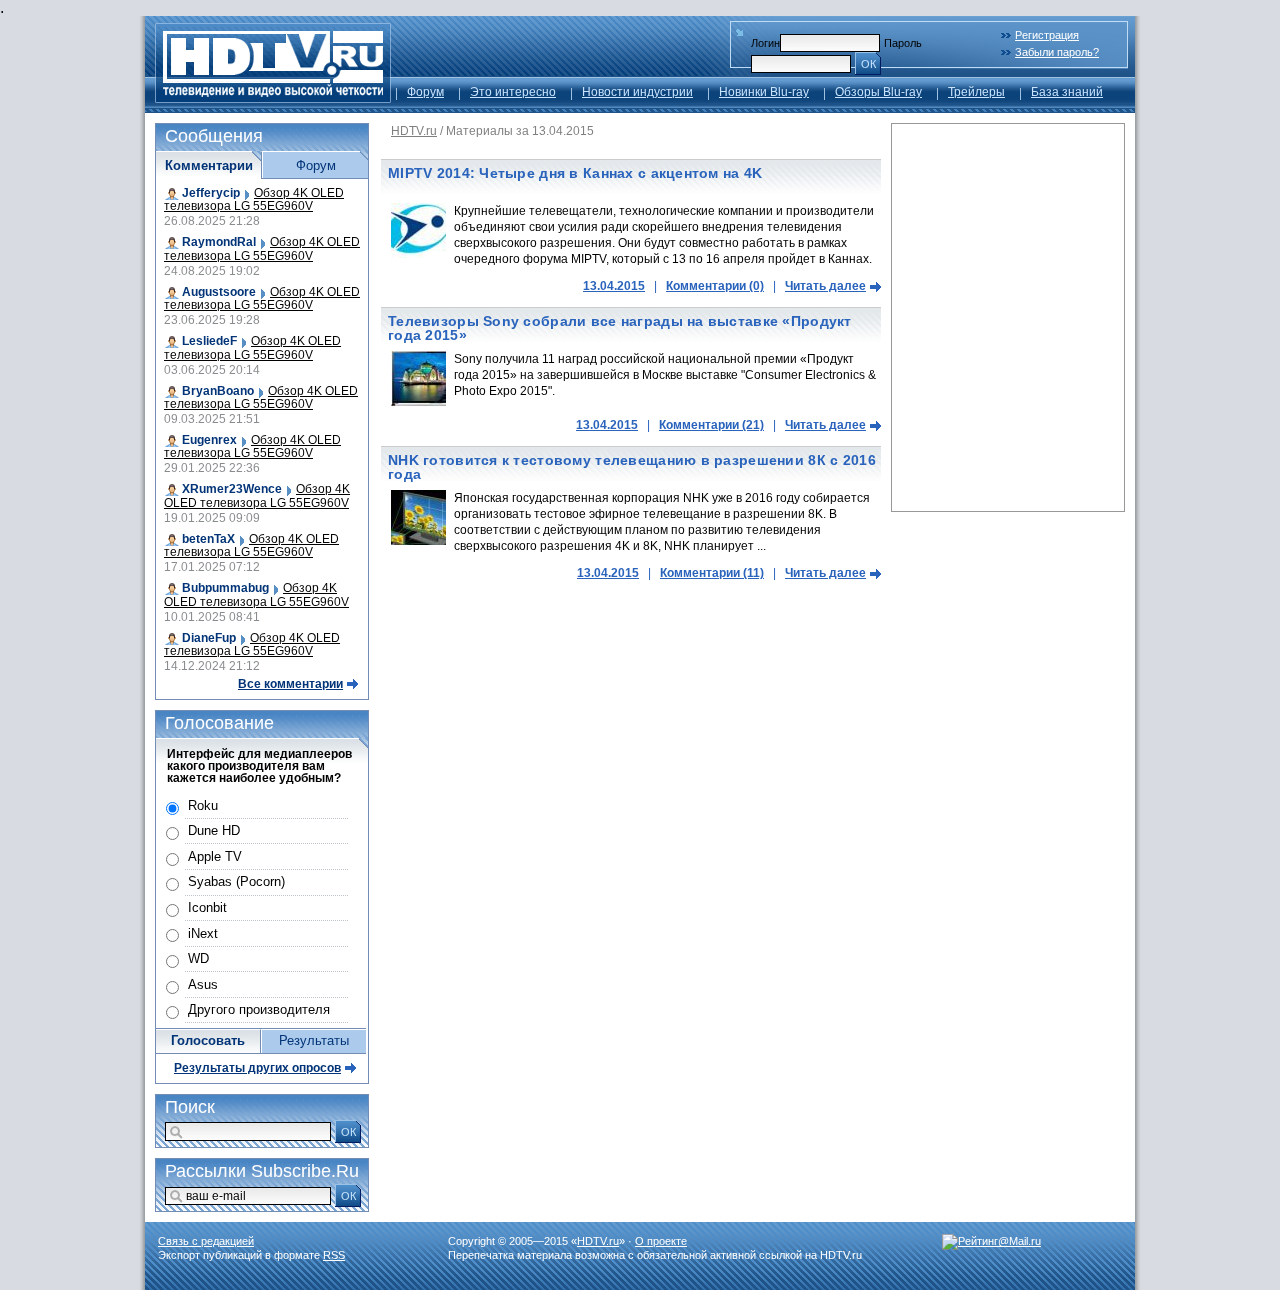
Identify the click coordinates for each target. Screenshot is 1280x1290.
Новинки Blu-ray (764, 92)
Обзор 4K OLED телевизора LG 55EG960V (254, 199)
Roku (203, 805)
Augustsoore (219, 292)
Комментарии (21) (711, 425)
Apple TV (215, 856)
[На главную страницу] (273, 97)
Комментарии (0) (715, 286)
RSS (334, 1255)
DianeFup (209, 638)
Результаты (314, 1040)
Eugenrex (209, 440)
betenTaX (208, 539)
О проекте (661, 1241)
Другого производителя (259, 1009)
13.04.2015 (614, 286)
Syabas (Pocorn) (236, 881)
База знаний (1067, 92)
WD (198, 958)
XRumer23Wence (232, 489)
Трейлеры (976, 92)
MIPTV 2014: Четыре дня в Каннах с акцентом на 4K (575, 173)
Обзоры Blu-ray (878, 92)
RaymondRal (219, 242)
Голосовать (208, 1040)
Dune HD (214, 830)
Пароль (903, 43)
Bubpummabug (225, 588)
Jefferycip (211, 193)
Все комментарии (290, 684)
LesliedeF (209, 341)
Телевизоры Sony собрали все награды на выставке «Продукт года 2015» (620, 328)
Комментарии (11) (712, 573)
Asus (203, 984)
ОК (868, 64)
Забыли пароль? (1057, 52)
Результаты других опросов (257, 1068)
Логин (765, 43)
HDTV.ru (414, 131)
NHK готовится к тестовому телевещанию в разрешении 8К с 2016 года (632, 467)
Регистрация (1047, 35)
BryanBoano (218, 391)
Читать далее (825, 286)
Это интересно (513, 92)
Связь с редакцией (206, 1241)
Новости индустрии (637, 92)
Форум (425, 92)
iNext (203, 933)
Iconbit (207, 907)
